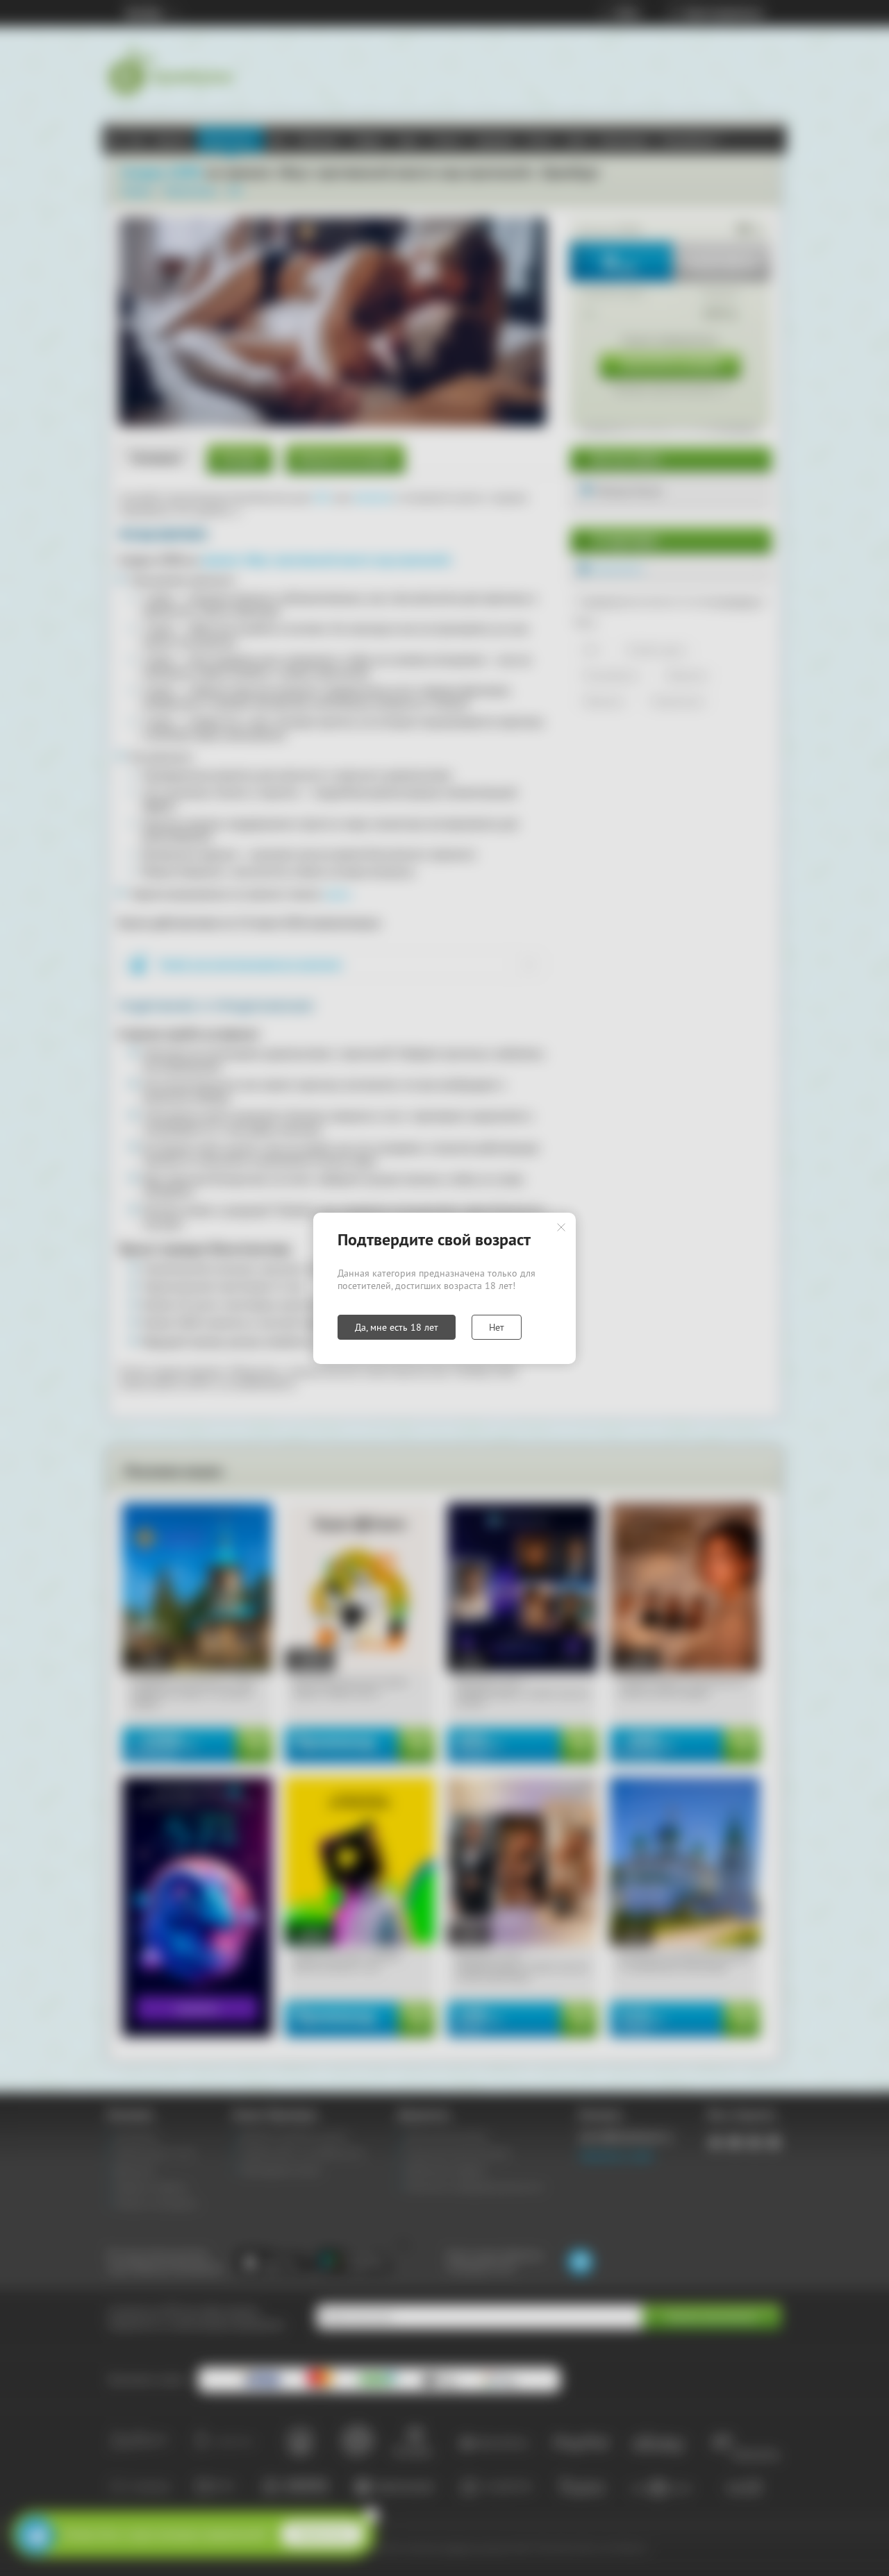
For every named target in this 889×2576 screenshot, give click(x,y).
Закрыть (561, 1227)
